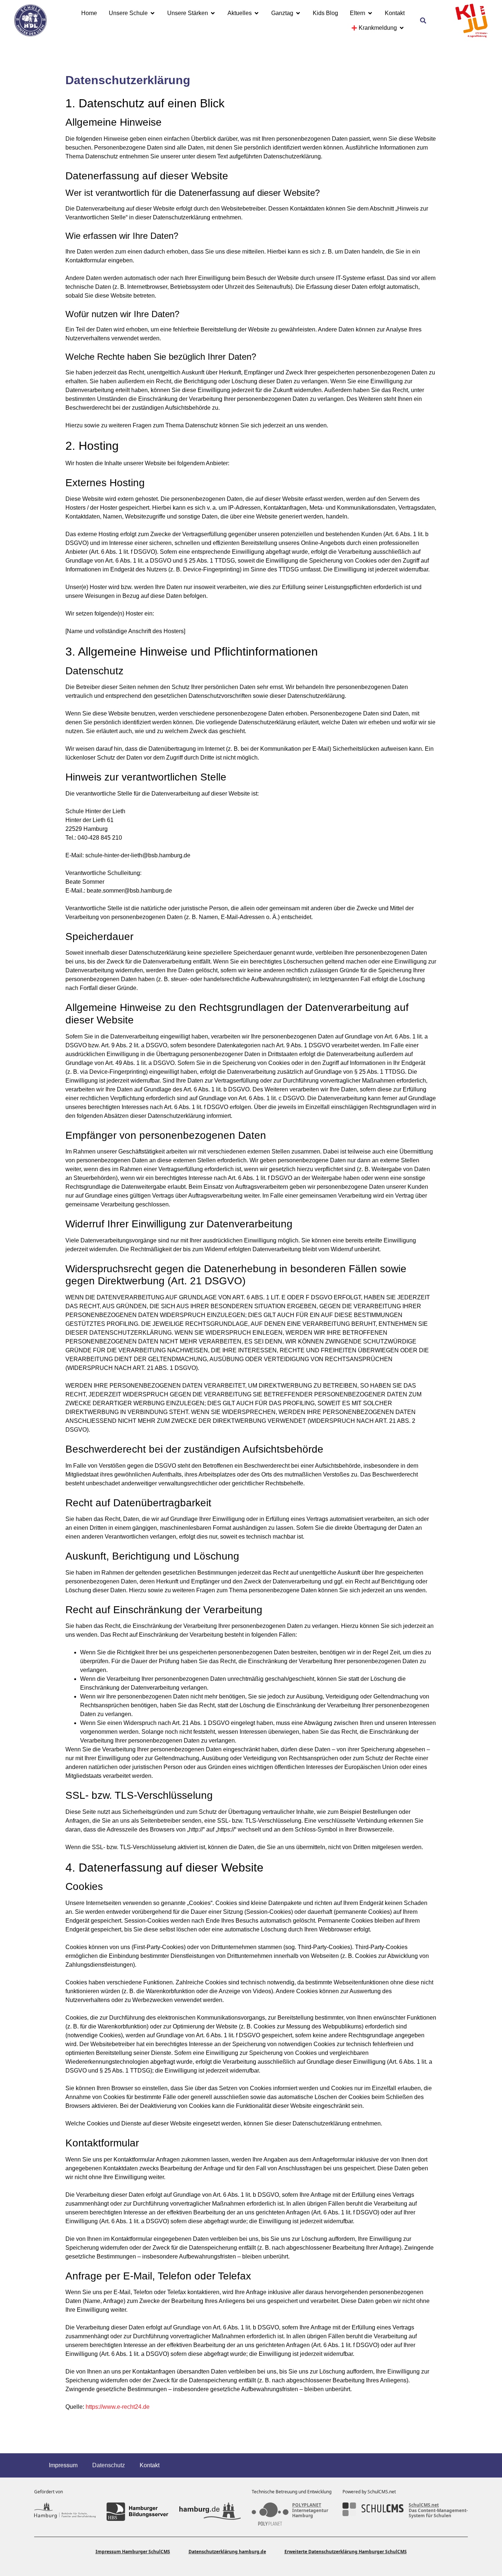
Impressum (63, 2465)
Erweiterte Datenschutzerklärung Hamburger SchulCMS (346, 2552)
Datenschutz (109, 2465)
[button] (423, 21)
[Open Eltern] (370, 13)
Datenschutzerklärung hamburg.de (227, 2552)
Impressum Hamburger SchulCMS (133, 2552)
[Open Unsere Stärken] (213, 13)
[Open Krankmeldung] (402, 28)
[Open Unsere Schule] (153, 13)
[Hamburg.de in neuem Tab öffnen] (210, 2512)
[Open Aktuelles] (257, 13)
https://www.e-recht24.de (118, 2407)
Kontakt (150, 2465)
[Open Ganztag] (298, 13)
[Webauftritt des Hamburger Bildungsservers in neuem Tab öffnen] (137, 2512)
